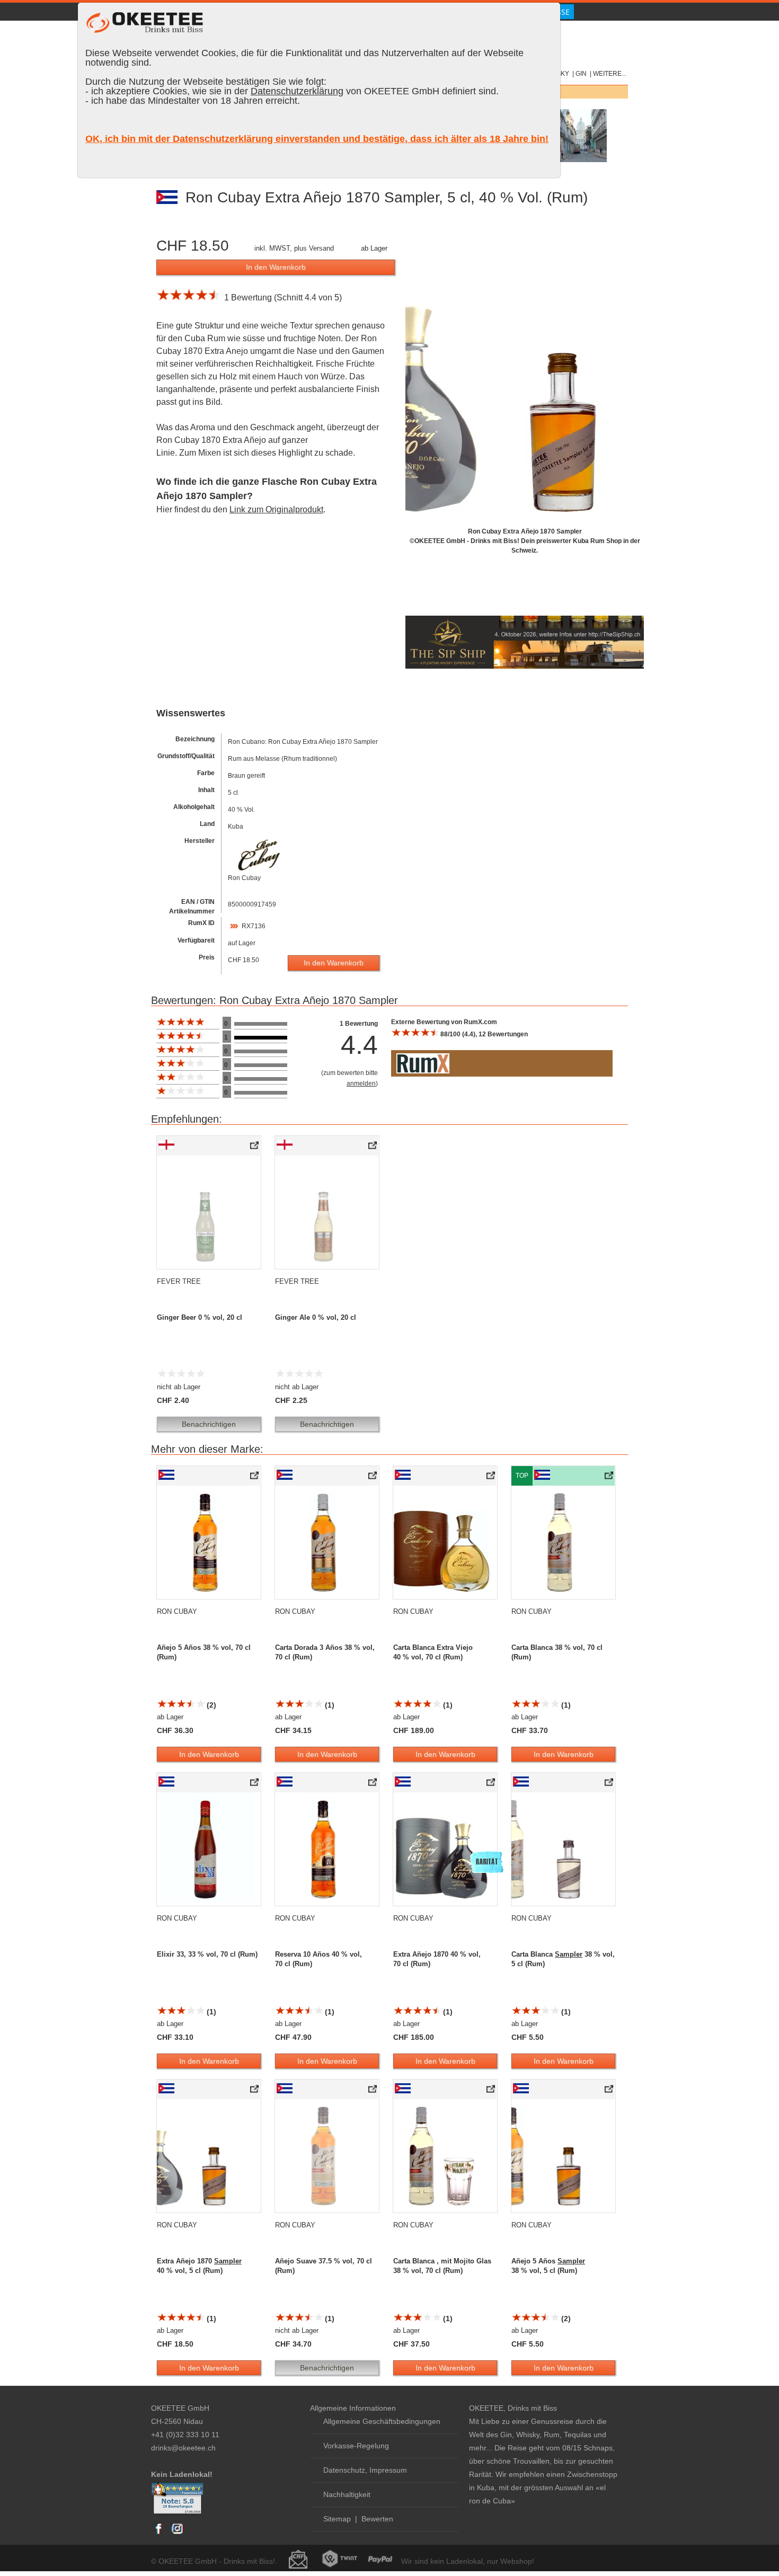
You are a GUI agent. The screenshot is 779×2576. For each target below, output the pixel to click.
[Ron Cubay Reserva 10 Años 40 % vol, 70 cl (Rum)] (373, 1784)
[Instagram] (177, 2534)
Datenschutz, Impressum (365, 2470)
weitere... (610, 74)
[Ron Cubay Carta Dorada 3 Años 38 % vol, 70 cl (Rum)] (373, 1478)
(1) (329, 1705)
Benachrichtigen (209, 1424)
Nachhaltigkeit (347, 2494)
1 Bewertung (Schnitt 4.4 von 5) (281, 297)
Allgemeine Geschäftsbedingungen (382, 2421)
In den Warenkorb (276, 267)
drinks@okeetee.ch (183, 2448)
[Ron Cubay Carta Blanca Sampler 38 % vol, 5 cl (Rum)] (610, 1784)
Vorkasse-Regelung (356, 2446)
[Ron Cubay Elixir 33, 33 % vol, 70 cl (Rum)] (255, 1784)
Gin (581, 74)
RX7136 (254, 926)
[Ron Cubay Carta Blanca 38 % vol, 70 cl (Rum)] (610, 1478)
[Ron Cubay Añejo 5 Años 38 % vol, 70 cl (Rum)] (255, 1478)
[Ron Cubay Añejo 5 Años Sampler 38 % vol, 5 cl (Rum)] (610, 2091)
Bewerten (377, 2519)
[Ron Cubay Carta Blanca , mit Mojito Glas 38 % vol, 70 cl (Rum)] (492, 2091)
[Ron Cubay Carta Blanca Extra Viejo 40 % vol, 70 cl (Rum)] (492, 1478)
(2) (210, 1705)
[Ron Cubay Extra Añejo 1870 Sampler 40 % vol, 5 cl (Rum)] (255, 2091)
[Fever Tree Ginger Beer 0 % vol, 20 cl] (255, 1148)
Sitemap (337, 2519)
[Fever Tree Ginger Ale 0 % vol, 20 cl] (373, 1148)
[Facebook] (159, 2534)
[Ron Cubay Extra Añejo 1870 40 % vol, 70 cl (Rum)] (492, 1784)
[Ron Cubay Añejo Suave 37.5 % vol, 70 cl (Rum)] (373, 2091)
